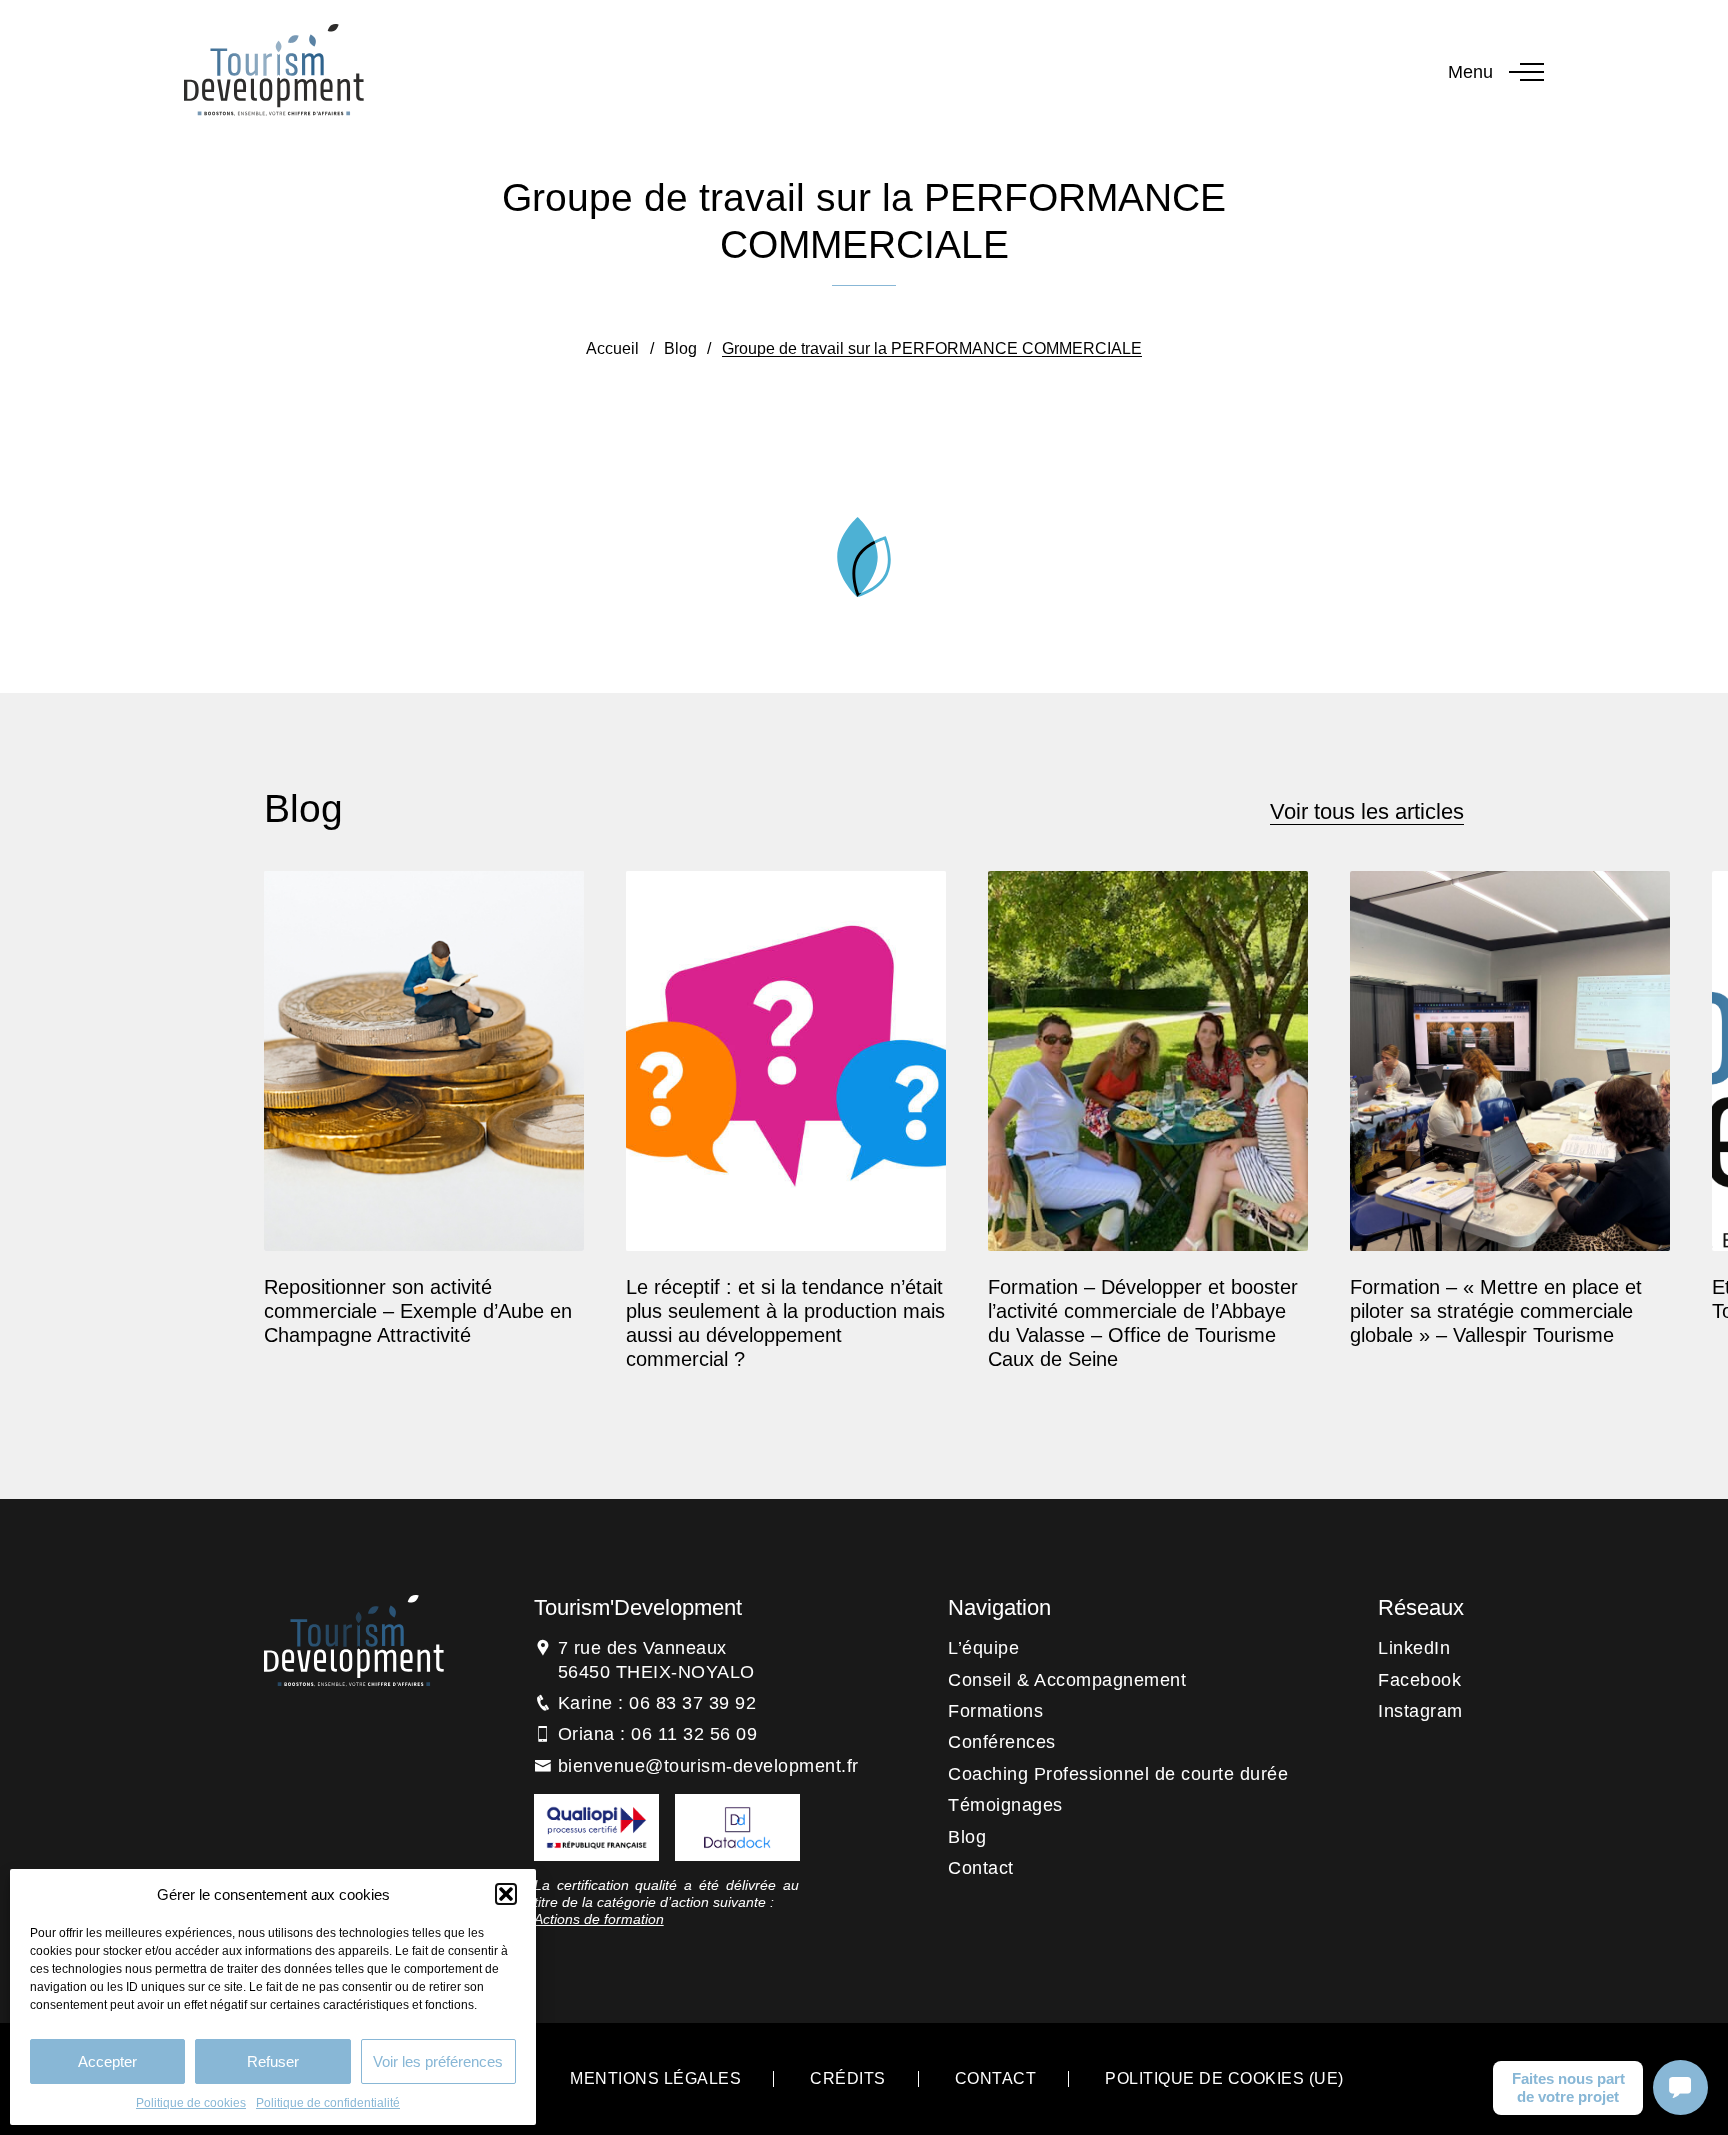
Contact (981, 1868)
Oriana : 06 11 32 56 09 (658, 1734)
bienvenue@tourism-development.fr (708, 1766)
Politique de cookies (191, 2103)
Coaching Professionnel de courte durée (1118, 1774)
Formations (995, 1711)
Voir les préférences (438, 2061)
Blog (680, 348)
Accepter (107, 2061)
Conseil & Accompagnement (1067, 1680)
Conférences (1002, 1742)
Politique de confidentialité (328, 2103)
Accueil (612, 348)
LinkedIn (1414, 1648)
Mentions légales (655, 2078)
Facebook (1419, 1680)
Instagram (1420, 1711)
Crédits (848, 2078)
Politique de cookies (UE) (1224, 2078)
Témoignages (1005, 1805)
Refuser (273, 2061)
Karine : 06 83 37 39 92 (657, 1703)
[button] (506, 1894)
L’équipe (983, 1648)
